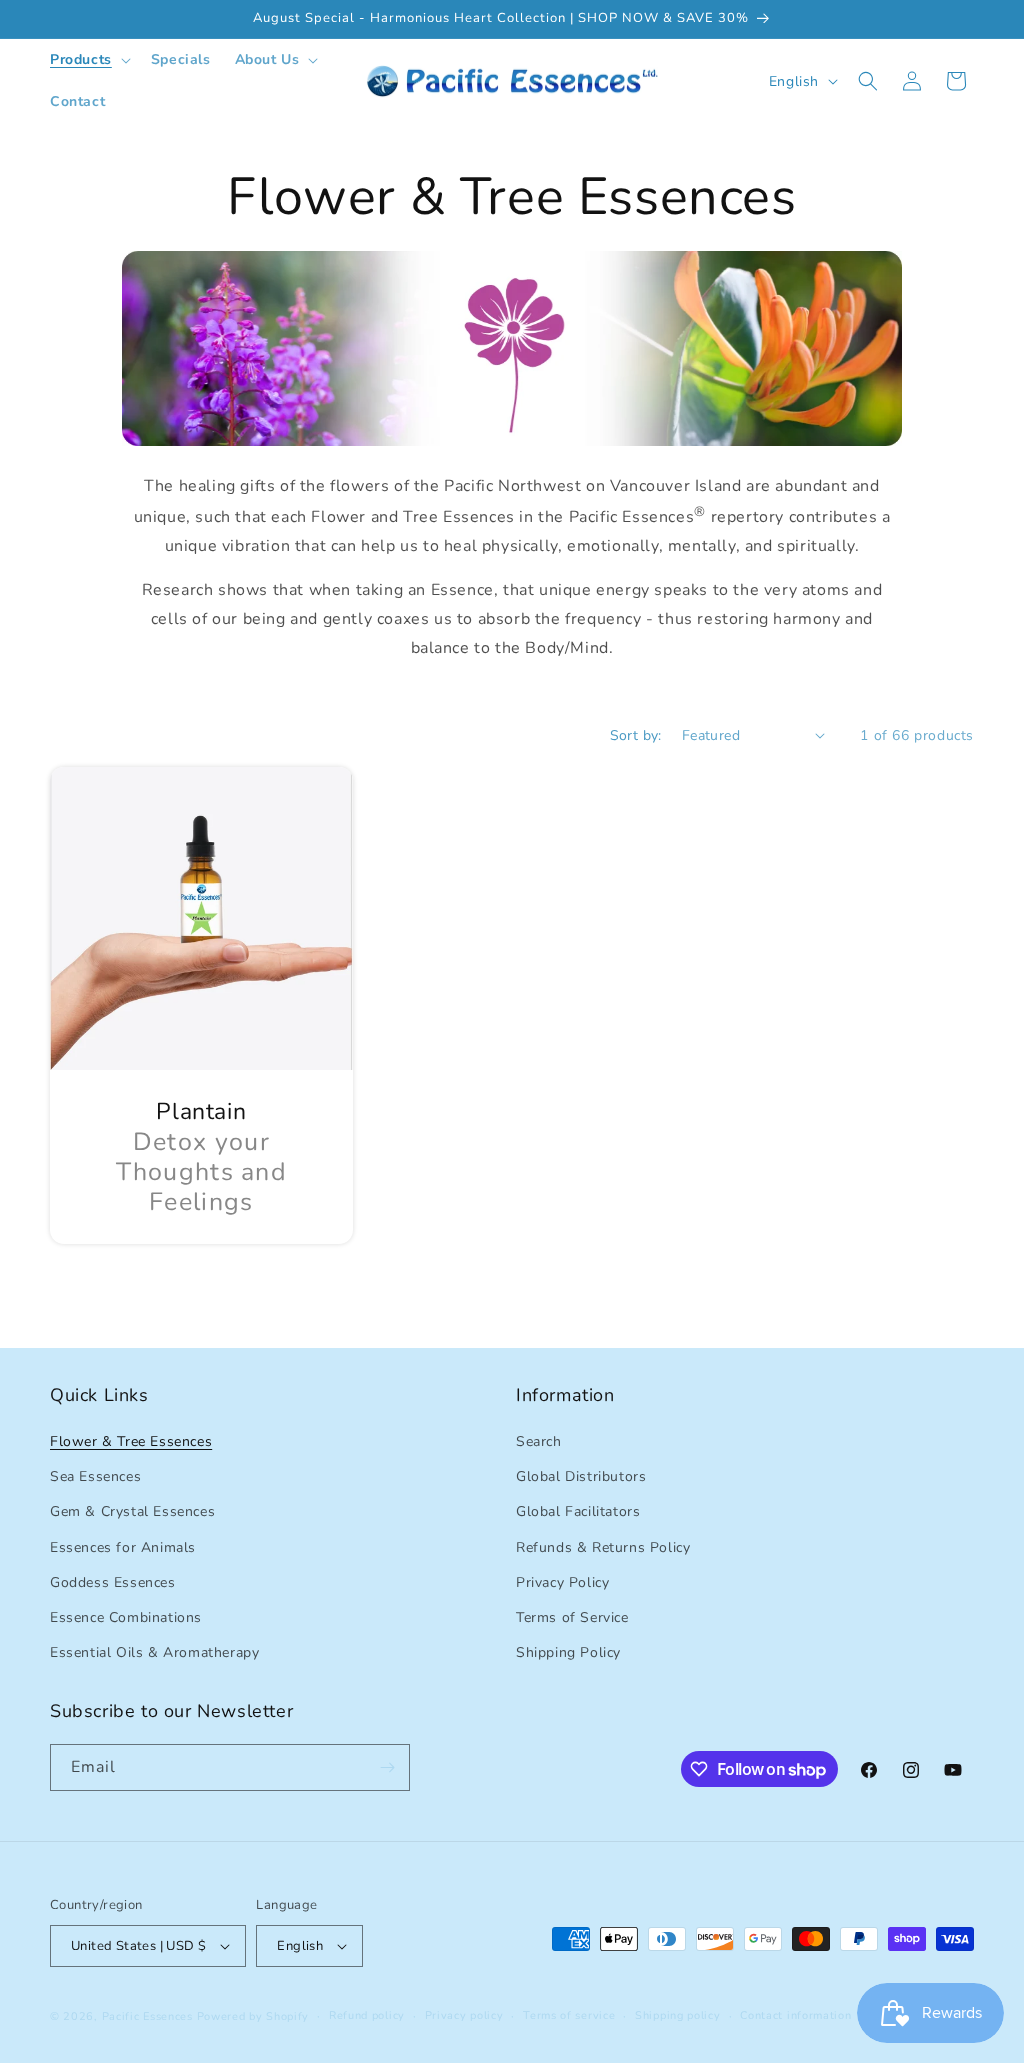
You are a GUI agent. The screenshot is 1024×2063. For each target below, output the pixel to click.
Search (539, 1441)
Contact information (795, 2015)
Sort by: (636, 735)
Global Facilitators (578, 1511)
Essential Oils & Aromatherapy (154, 1652)
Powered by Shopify (253, 2016)
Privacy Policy (562, 1582)
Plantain (201, 1112)
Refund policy (367, 2015)
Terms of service (569, 2015)
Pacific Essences (147, 2016)
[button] (88, 60)
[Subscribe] (387, 1767)
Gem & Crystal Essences (132, 1511)
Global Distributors (581, 1476)
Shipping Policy (568, 1652)
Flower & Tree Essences (131, 1441)
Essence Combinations (126, 1617)
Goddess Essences (113, 1582)
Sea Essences (95, 1476)
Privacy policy (464, 2015)
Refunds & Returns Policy (603, 1547)
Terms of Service (572, 1617)
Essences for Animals (123, 1547)
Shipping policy (678, 2015)
